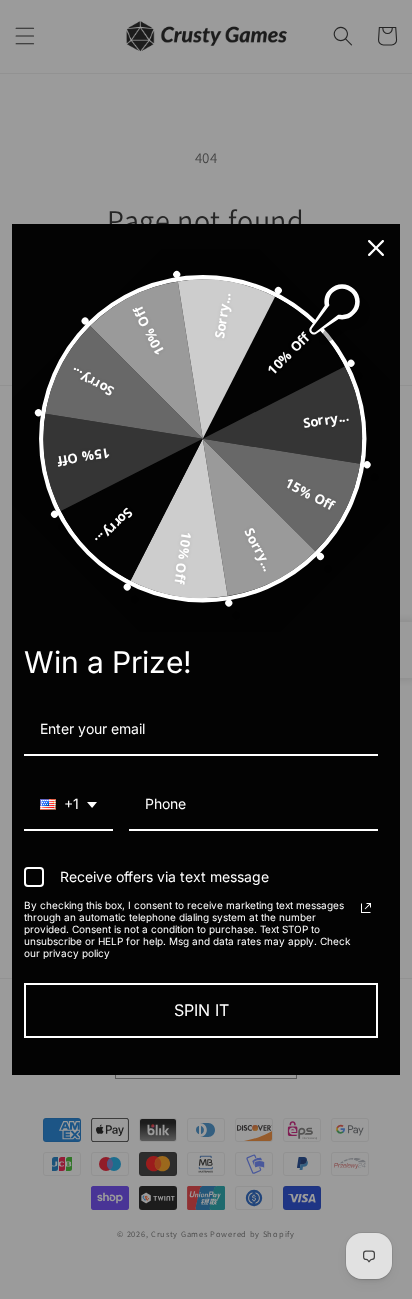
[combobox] (68, 805)
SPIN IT (201, 1010)
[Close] (376, 248)
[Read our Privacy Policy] (366, 908)
